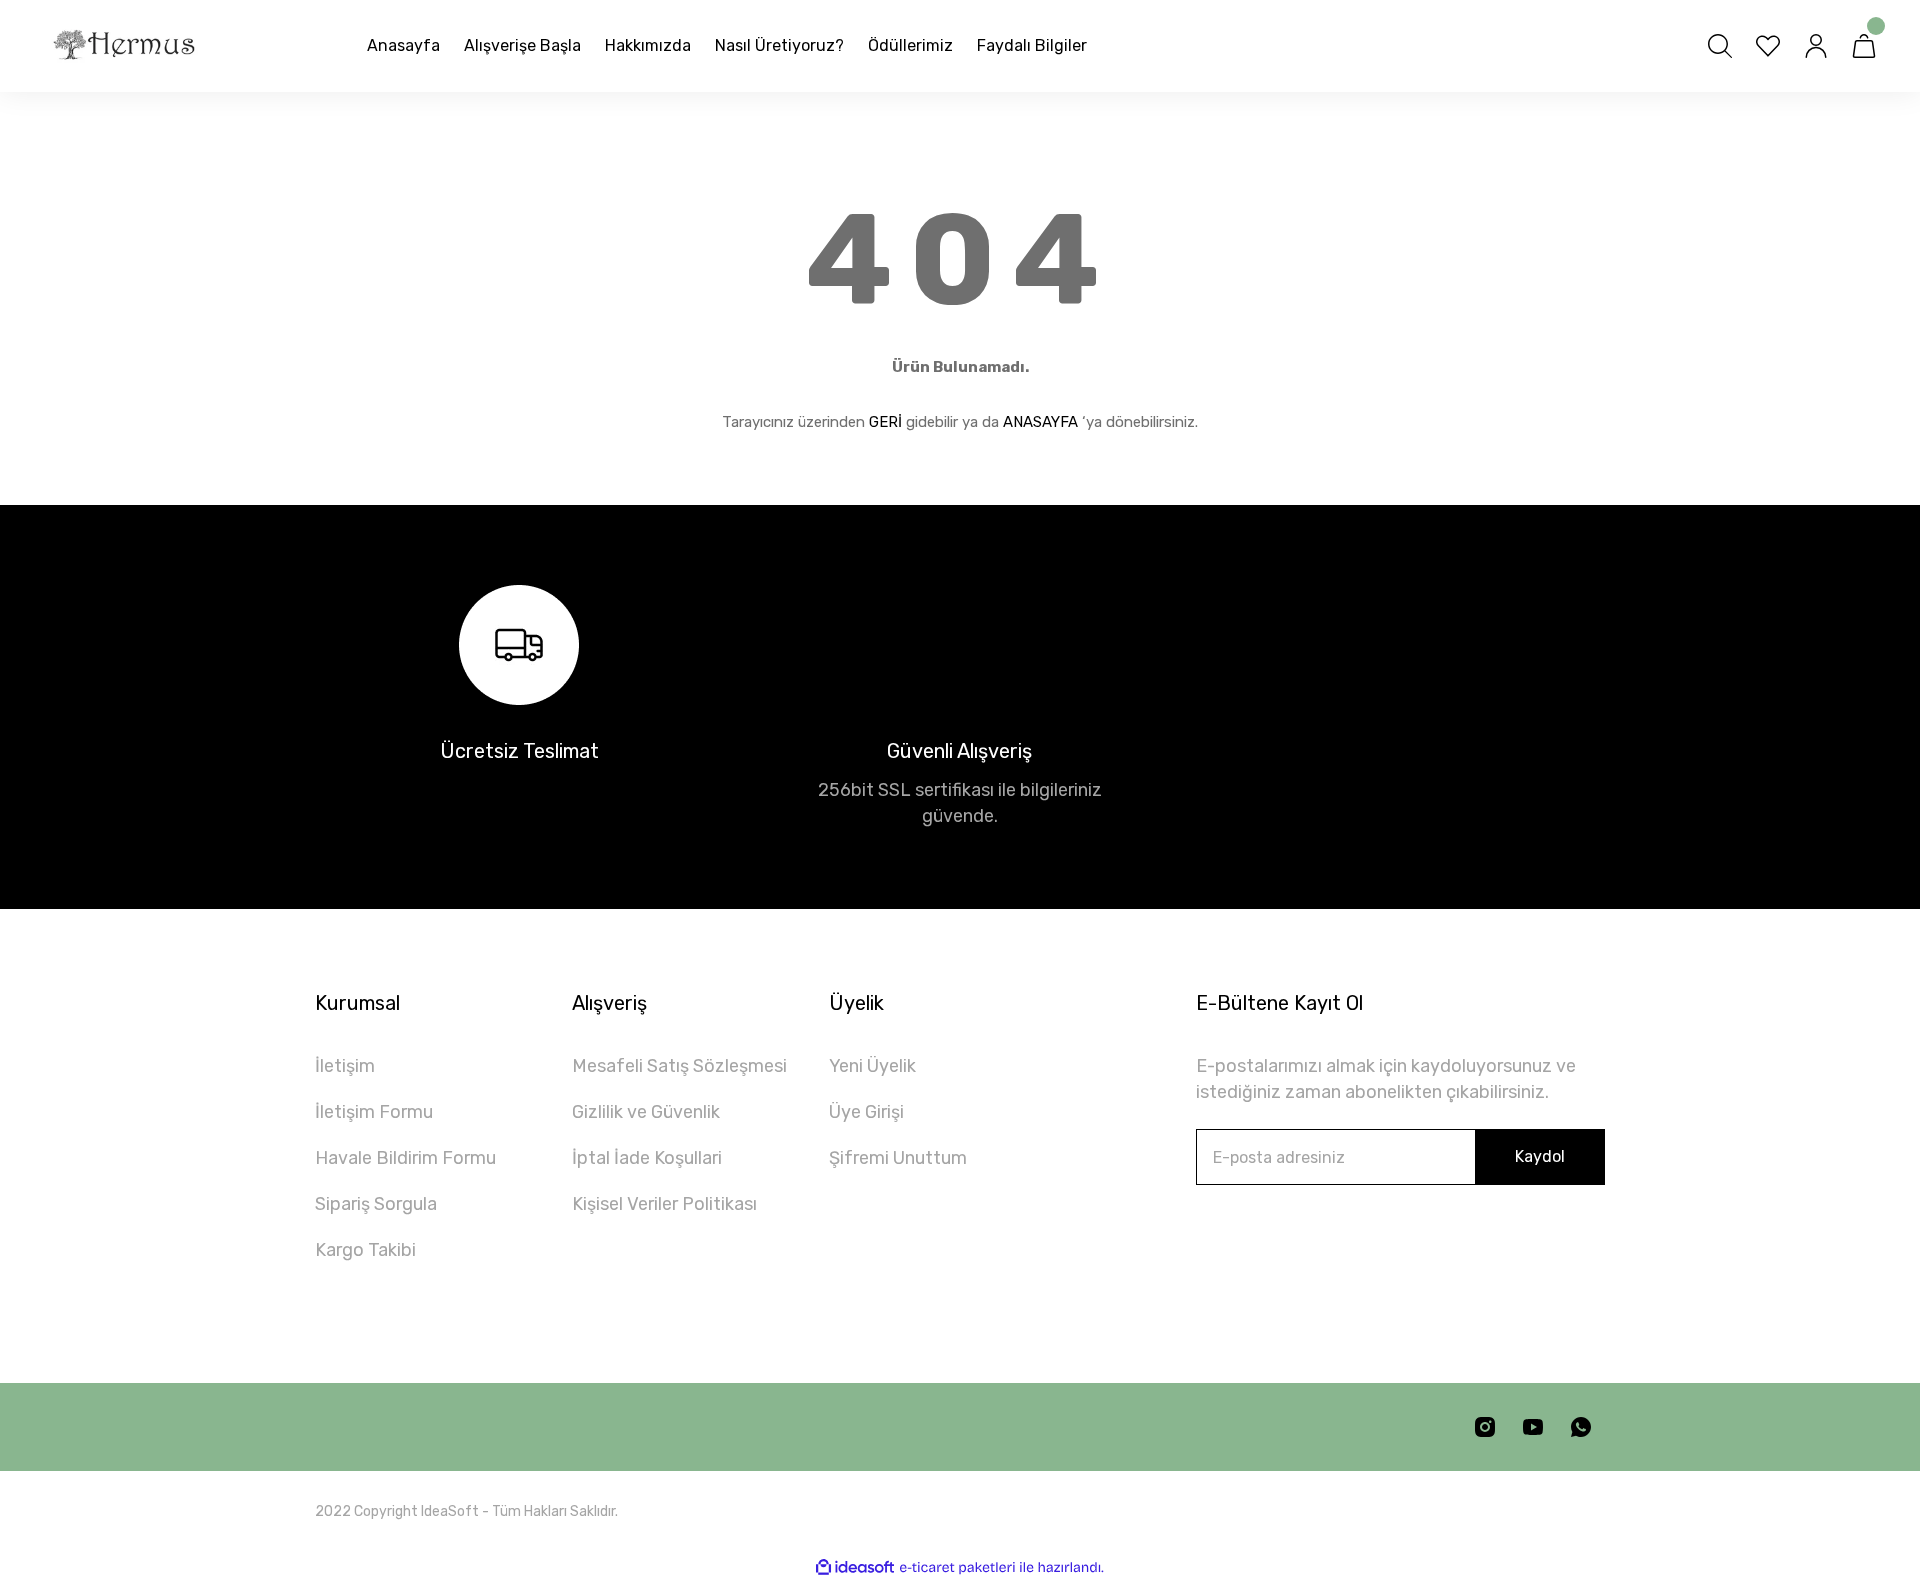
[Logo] (124, 46)
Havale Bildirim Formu (405, 1158)
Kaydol (1540, 1156)
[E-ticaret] (957, 1568)
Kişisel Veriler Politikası (664, 1204)
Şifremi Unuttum (898, 1158)
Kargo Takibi (365, 1250)
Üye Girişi (866, 1112)
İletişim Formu (374, 1112)
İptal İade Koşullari (647, 1158)
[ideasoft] (855, 1567)
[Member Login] (1816, 46)
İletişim (345, 1066)
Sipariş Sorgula (376, 1204)
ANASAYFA (1040, 422)
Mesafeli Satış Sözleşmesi (679, 1066)
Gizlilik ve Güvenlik (646, 1112)
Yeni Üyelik (872, 1066)
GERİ (885, 422)
